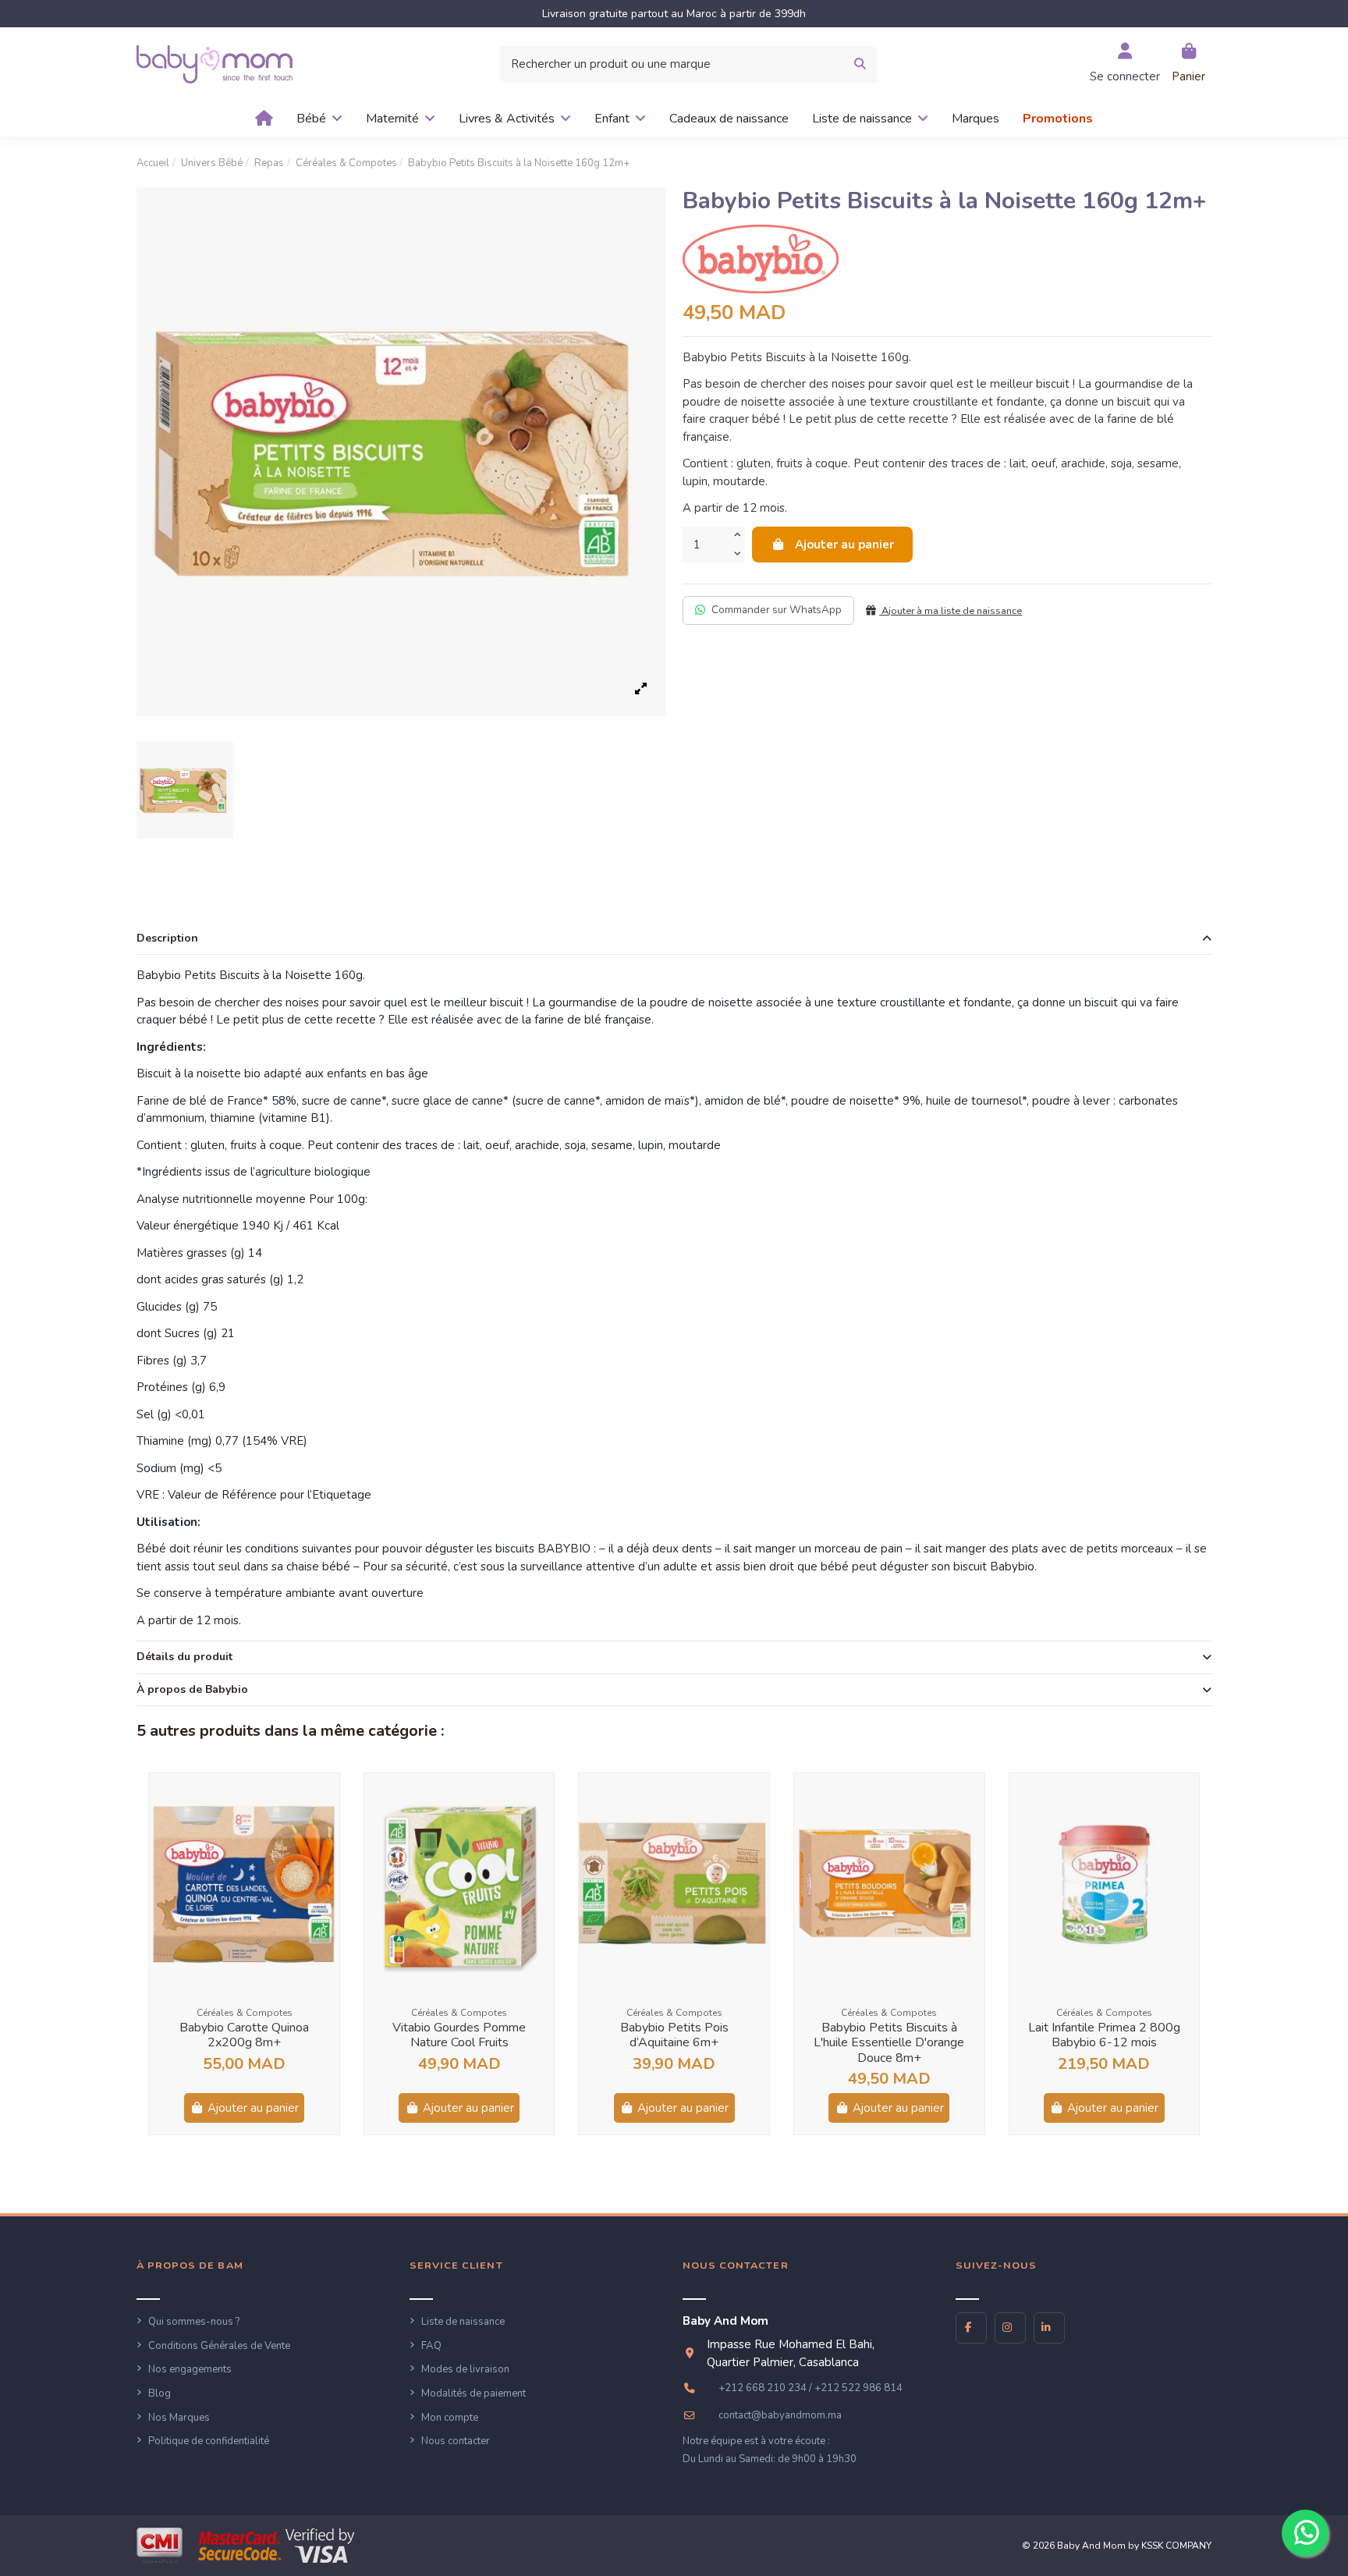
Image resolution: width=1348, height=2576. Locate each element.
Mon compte (450, 2418)
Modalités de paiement (474, 2393)
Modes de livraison (465, 2369)
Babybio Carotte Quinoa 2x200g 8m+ (244, 2035)
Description (167, 938)
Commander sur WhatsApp (777, 610)
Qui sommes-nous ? (194, 2322)
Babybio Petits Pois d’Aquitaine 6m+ (674, 2035)
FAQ (431, 2346)
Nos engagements (190, 2369)
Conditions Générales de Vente (219, 2346)
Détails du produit (184, 1657)
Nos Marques (179, 2418)
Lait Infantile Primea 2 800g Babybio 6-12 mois (1104, 2035)
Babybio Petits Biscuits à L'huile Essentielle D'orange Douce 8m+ (889, 2042)
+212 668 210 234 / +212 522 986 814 (811, 2388)
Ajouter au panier (844, 545)
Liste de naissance (463, 2322)
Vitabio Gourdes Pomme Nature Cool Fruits (459, 2035)
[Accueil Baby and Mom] (215, 63)
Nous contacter (456, 2441)
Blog (160, 2393)
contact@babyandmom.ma (780, 2415)
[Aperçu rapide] (326, 1798)
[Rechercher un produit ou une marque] (860, 64)
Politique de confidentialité (209, 2441)
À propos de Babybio (192, 1689)
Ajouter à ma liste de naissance (951, 611)
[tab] (674, 939)
